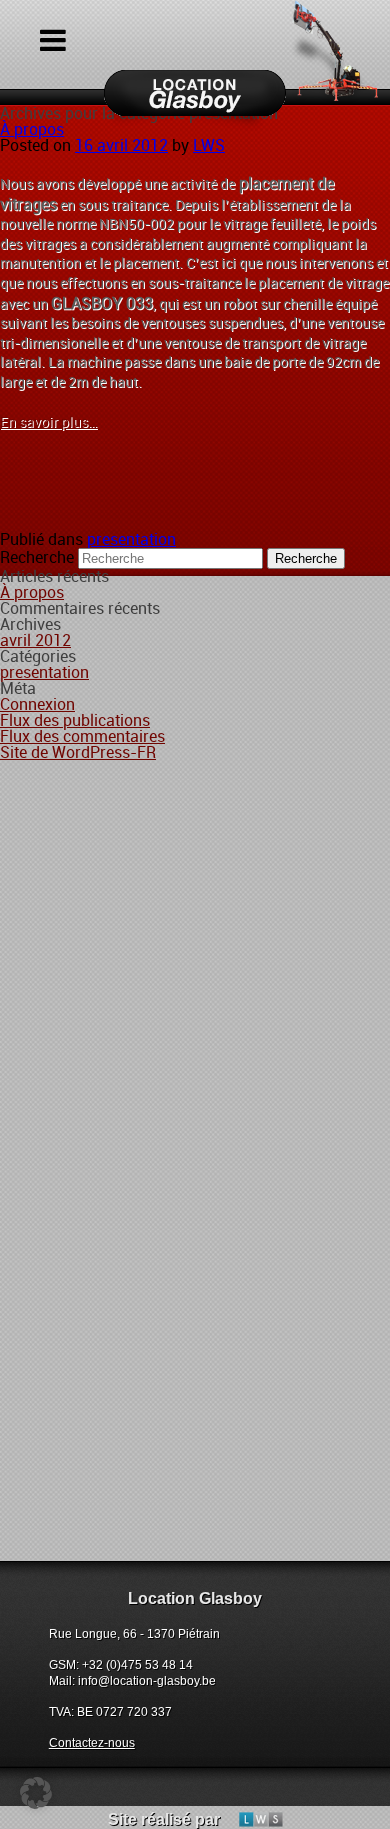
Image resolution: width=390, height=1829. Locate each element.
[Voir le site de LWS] (253, 1819)
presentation (131, 539)
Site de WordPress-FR (78, 752)
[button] (36, 1793)
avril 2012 (35, 640)
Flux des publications (75, 720)
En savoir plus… (48, 422)
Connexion (37, 704)
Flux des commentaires (82, 736)
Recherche (37, 557)
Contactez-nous (92, 1743)
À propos (32, 129)
